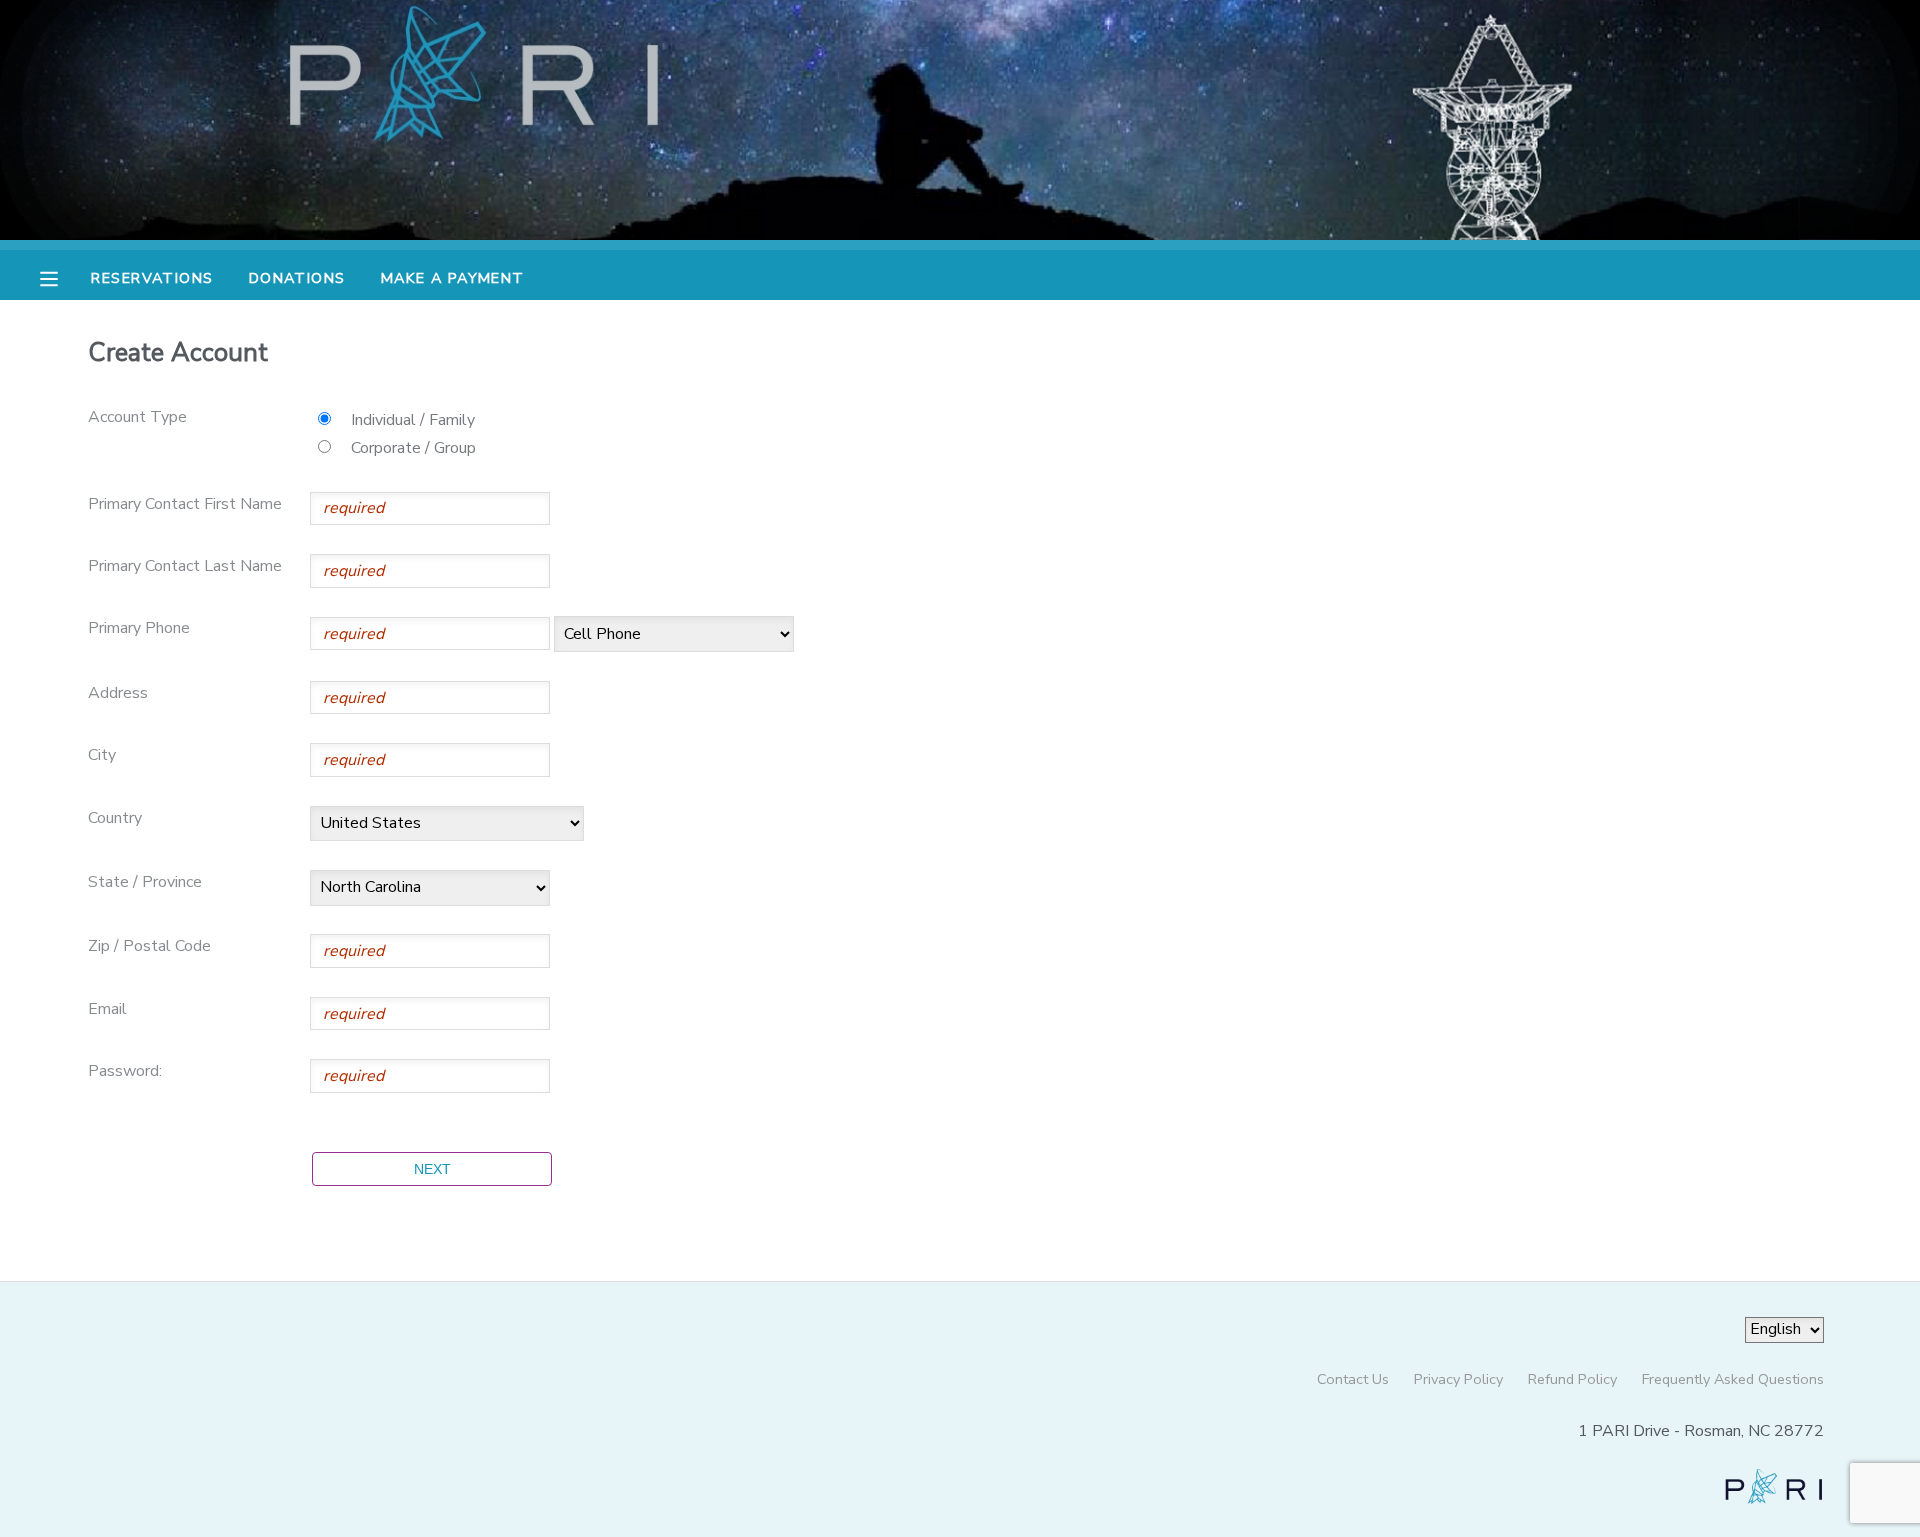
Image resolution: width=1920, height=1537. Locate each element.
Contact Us (1353, 1379)
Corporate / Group (413, 448)
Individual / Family (413, 420)
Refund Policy (1572, 1379)
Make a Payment (453, 278)
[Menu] (64, 277)
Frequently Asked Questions (1733, 1379)
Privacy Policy (1458, 1379)
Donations (297, 278)
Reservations (152, 278)
